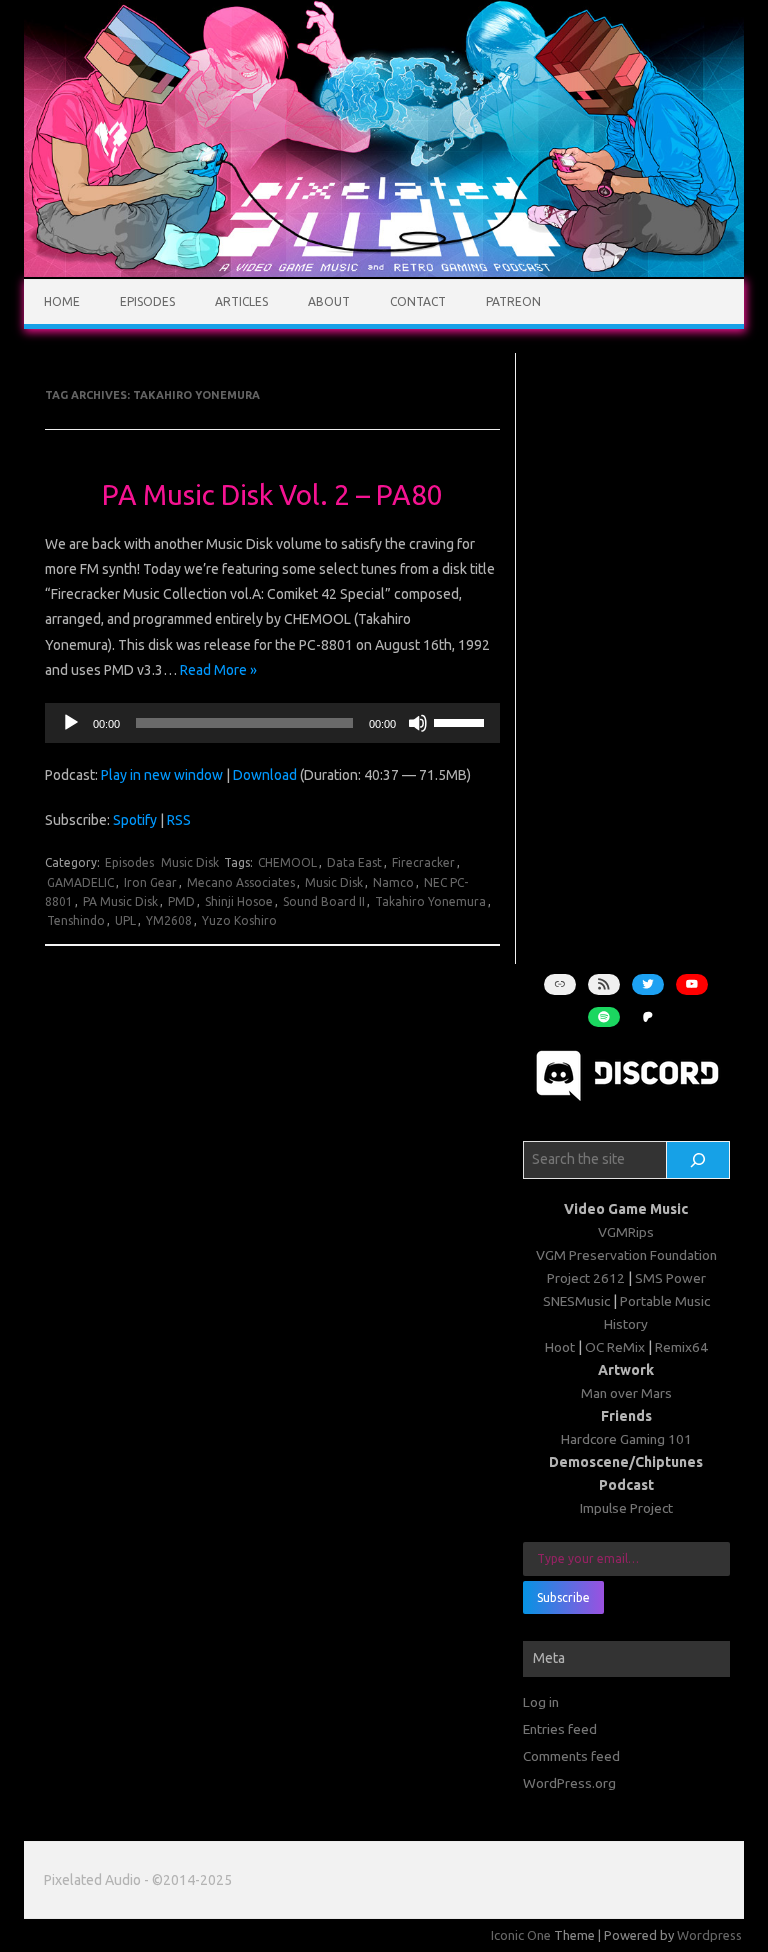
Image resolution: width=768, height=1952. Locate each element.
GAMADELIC (80, 882)
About (329, 301)
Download (265, 775)
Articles (241, 301)
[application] (272, 723)
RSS (179, 820)
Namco (393, 882)
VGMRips (626, 1232)
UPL (125, 920)
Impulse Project (626, 1508)
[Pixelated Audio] (384, 272)
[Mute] (418, 723)
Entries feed (560, 1729)
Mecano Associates (241, 882)
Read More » (218, 670)
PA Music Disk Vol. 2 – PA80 (272, 494)
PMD (181, 901)
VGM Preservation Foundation (626, 1255)
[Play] (71, 723)
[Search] (698, 1160)
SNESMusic (576, 1301)
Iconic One (521, 1935)
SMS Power (670, 1278)
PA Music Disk (120, 901)
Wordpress (709, 1935)
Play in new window (162, 775)
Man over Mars (626, 1393)
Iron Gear (150, 882)
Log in (541, 1702)
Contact (418, 301)
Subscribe (563, 1597)
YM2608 (169, 920)
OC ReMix (615, 1347)
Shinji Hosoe (239, 901)
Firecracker (423, 862)
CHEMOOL (287, 862)
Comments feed (571, 1756)
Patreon (513, 301)
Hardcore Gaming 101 (626, 1439)
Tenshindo (76, 920)
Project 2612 (586, 1278)
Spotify (135, 820)
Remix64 (681, 1347)
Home (62, 301)
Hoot (560, 1347)
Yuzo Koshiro (239, 920)
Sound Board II (324, 901)
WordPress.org (569, 1783)
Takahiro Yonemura (430, 901)
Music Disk (190, 862)
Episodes (147, 301)
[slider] (462, 721)
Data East (354, 862)
